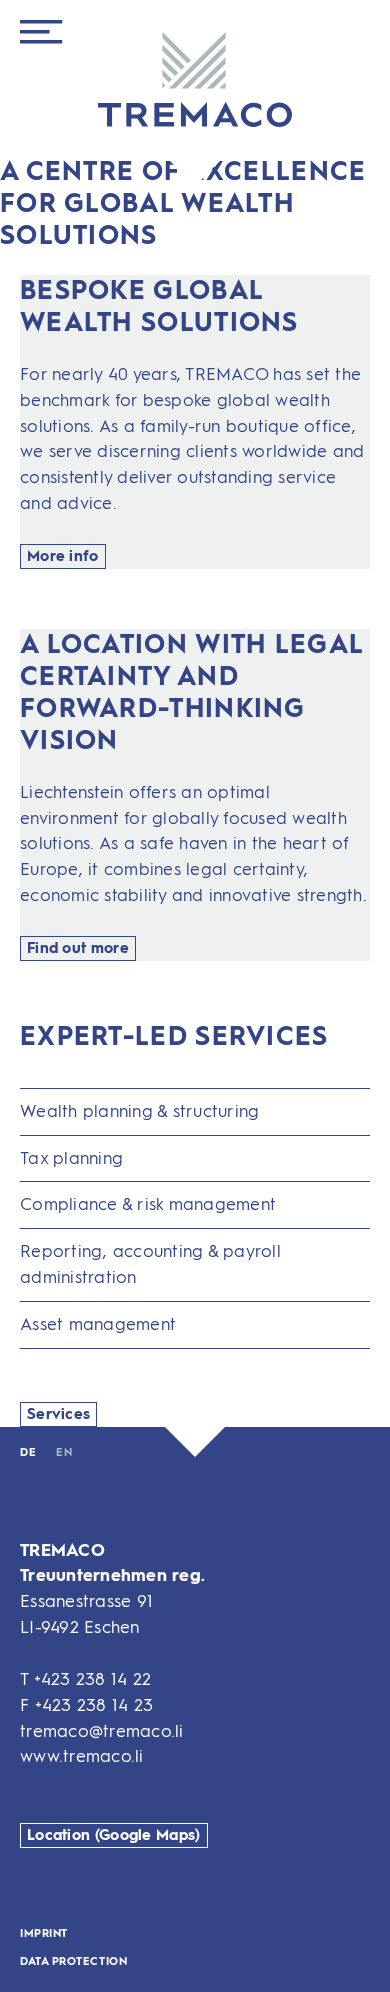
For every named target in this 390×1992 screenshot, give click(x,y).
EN (64, 1452)
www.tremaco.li (82, 1756)
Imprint (44, 1933)
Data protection (73, 1961)
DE (28, 1452)
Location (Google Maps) (114, 1835)
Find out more (78, 948)
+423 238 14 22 (93, 1679)
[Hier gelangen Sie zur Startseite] (195, 82)
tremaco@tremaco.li (102, 1731)
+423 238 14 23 (94, 1705)
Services (58, 1414)
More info (63, 556)
